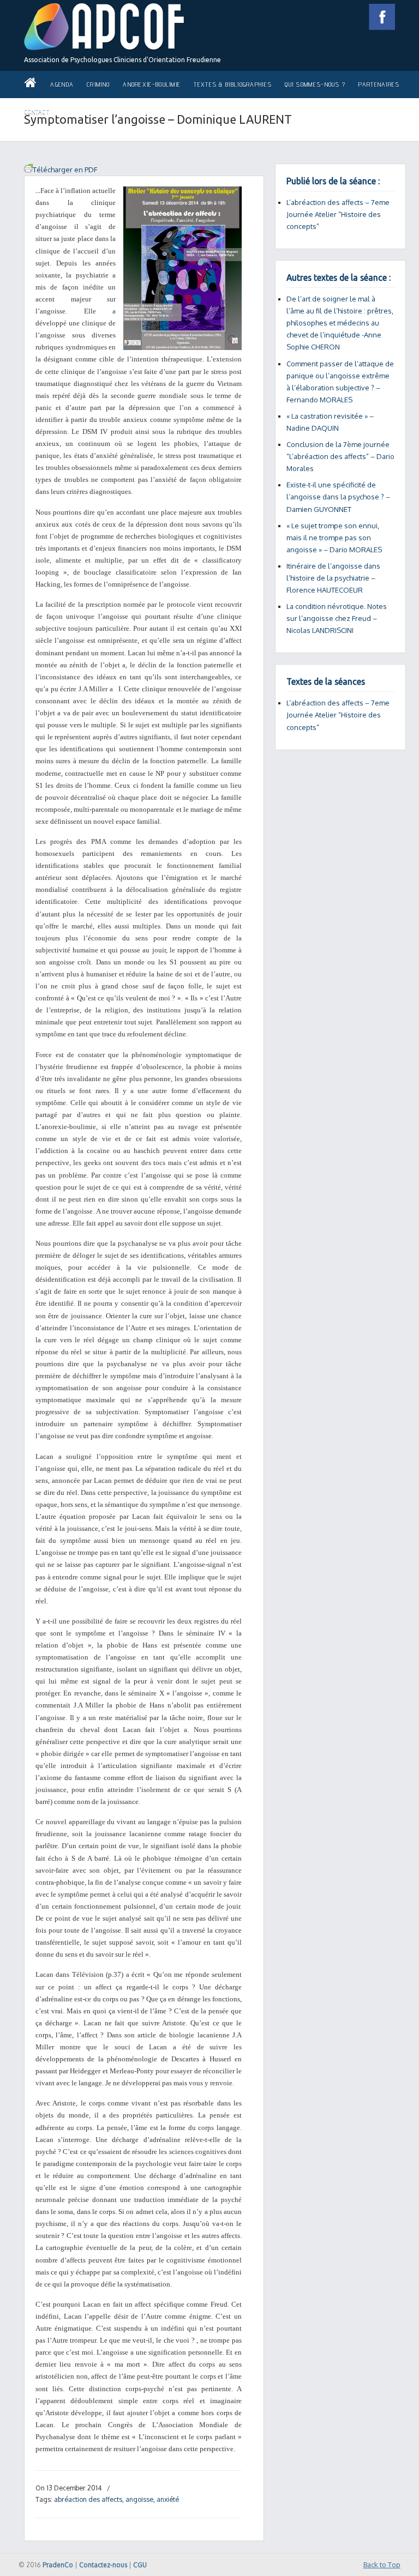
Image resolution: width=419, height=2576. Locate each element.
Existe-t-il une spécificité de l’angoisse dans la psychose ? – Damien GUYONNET (338, 497)
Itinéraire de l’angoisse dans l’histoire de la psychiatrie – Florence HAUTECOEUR (333, 578)
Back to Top (382, 2565)
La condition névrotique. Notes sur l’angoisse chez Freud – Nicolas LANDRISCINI (337, 618)
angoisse (139, 2499)
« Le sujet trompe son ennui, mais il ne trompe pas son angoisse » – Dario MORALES (334, 538)
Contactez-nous (103, 2565)
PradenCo (58, 2565)
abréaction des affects (88, 2499)
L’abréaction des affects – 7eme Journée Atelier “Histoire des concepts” (338, 214)
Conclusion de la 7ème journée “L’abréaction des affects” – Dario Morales (340, 456)
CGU (140, 2565)
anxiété (168, 2499)
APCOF (104, 27)
